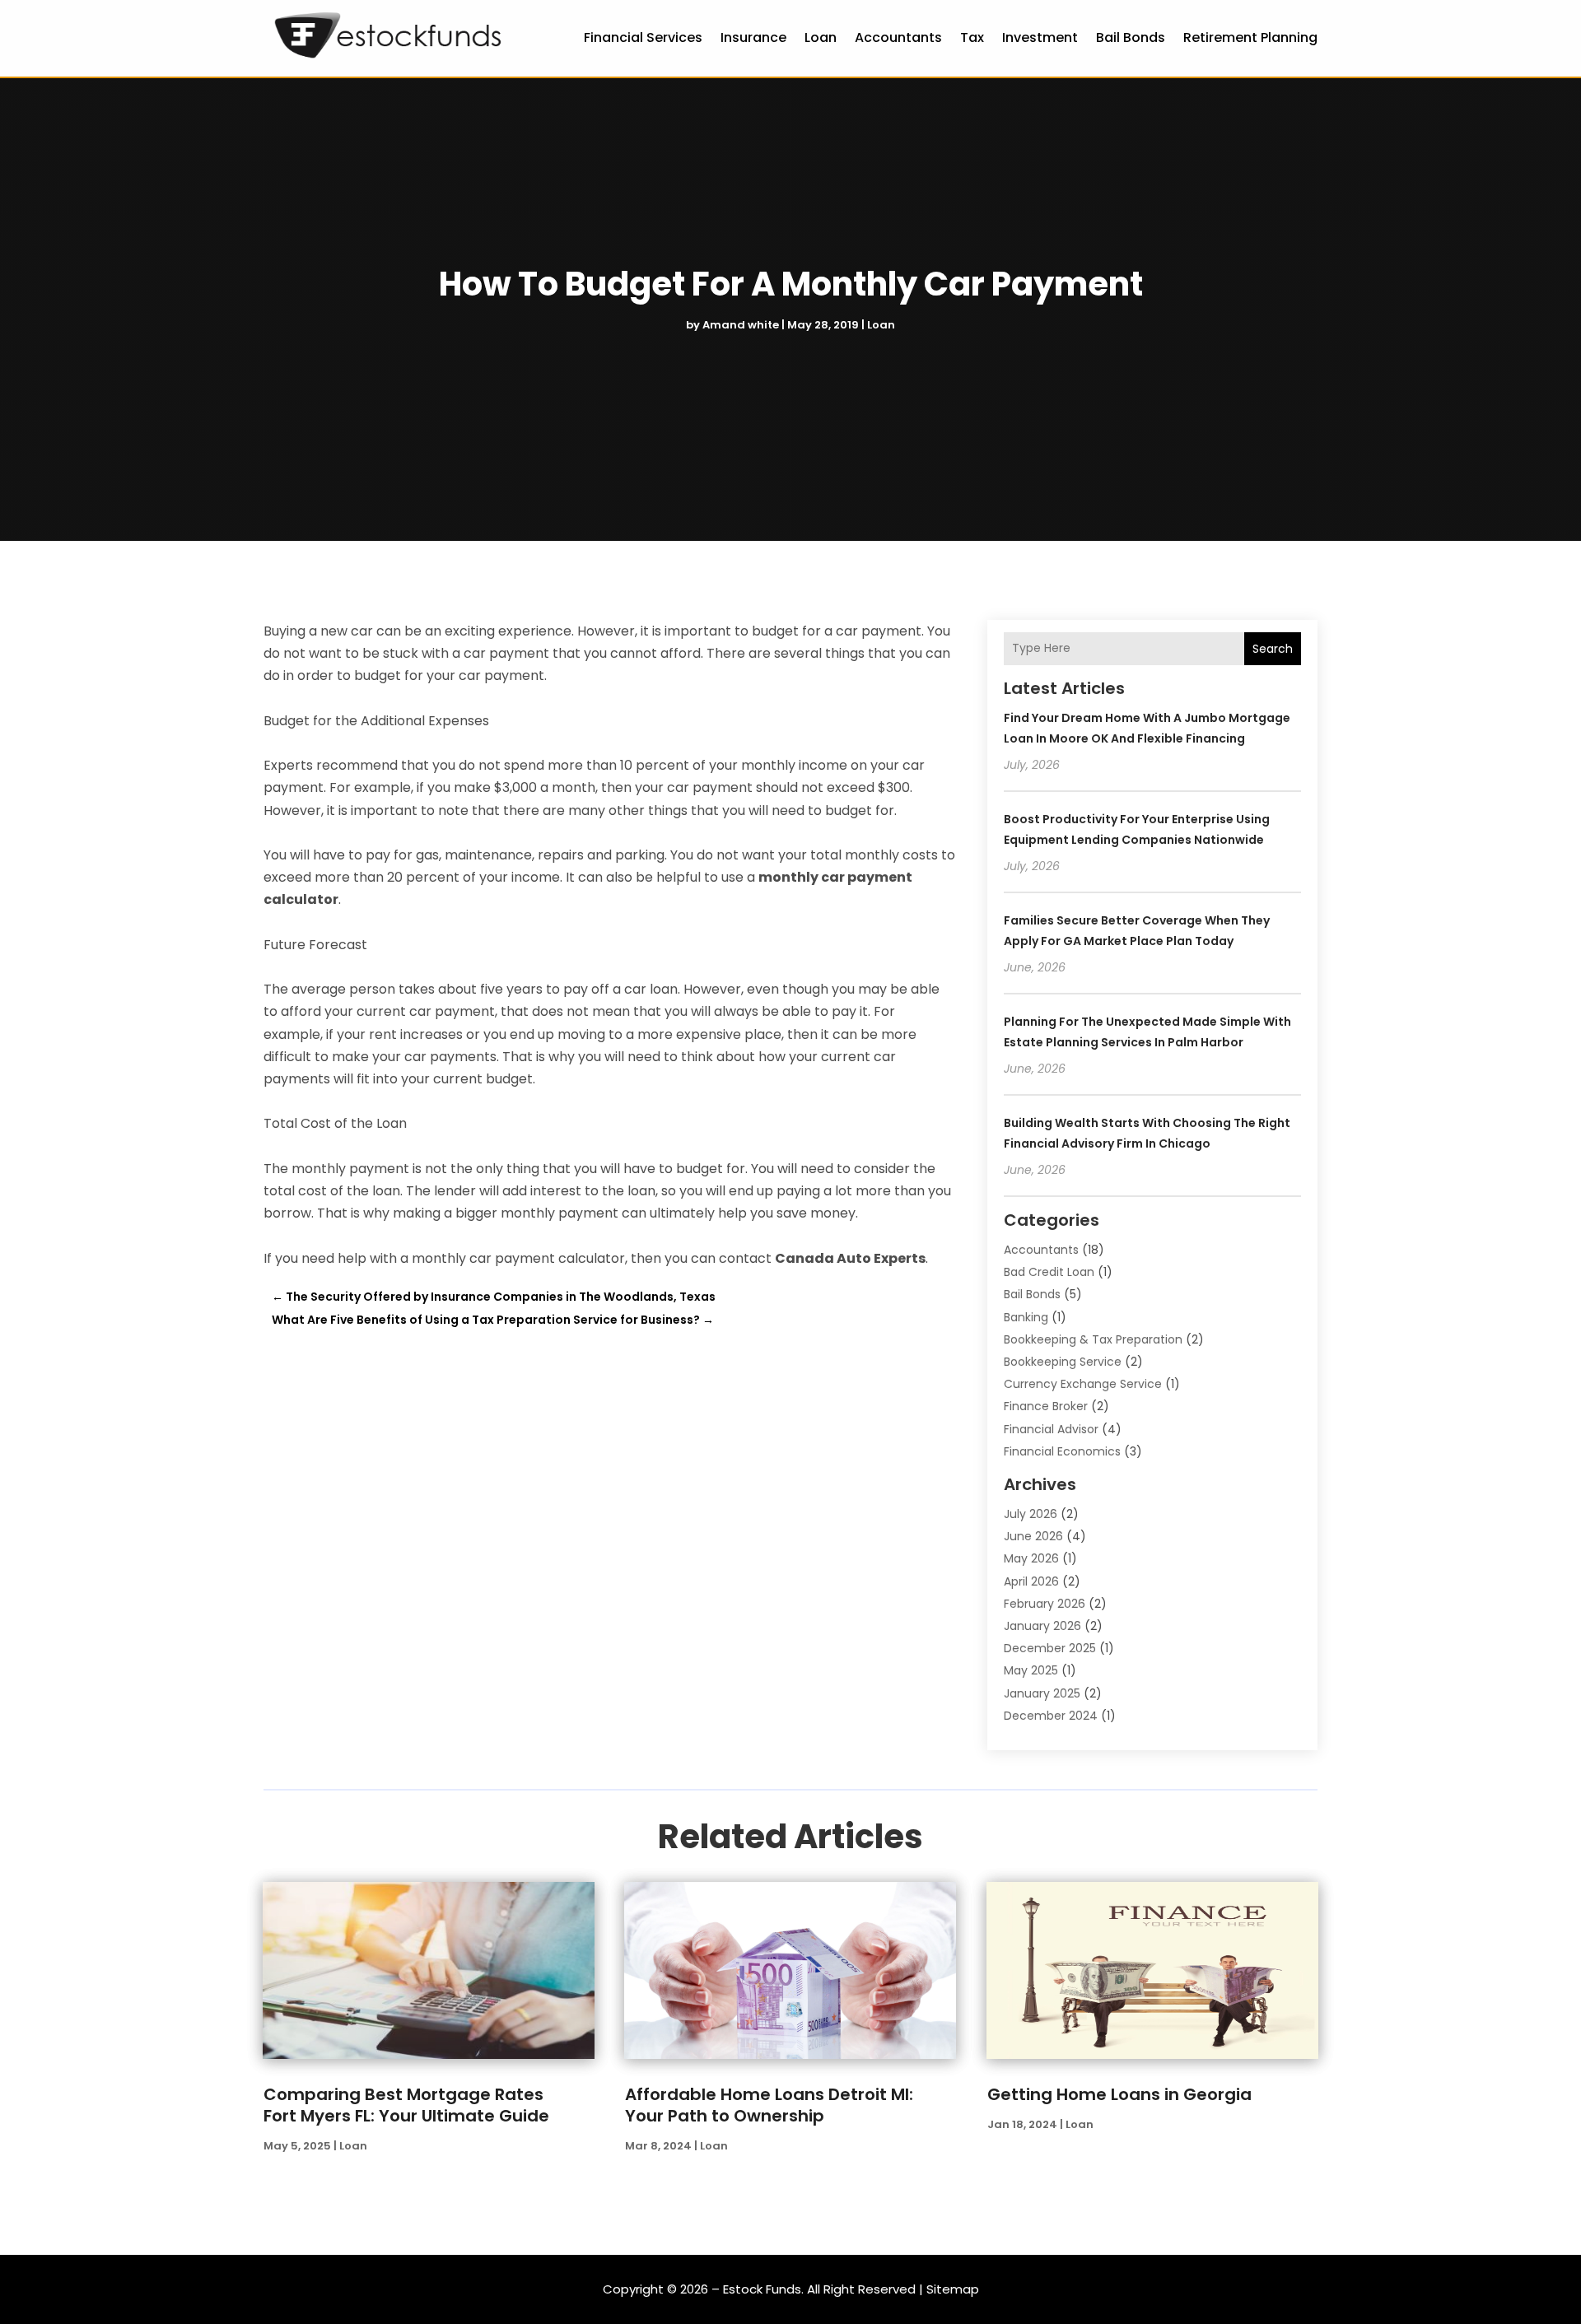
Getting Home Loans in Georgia (1119, 2094)
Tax (972, 37)
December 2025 (1050, 1648)
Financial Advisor (1051, 1429)
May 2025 (1031, 1670)
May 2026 (1031, 1558)
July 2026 (1031, 1514)
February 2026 (1045, 1604)
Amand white (741, 325)
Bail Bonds (1131, 37)
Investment (1040, 37)
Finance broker (1046, 1406)
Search (1273, 649)
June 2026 (1033, 1536)
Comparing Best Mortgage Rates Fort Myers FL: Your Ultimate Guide (406, 2105)
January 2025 (1042, 1693)
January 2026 (1042, 1626)
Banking (1026, 1317)
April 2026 (1031, 1581)
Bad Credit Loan (1049, 1272)
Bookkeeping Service (1063, 1362)
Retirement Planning (1250, 37)
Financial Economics (1062, 1451)
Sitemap (953, 2289)
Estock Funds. (763, 2289)
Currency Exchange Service (1083, 1384)
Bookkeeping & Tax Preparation (1093, 1339)
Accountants (898, 37)
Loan (821, 37)
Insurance (753, 37)
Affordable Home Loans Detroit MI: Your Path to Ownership (769, 2105)
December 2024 (1051, 1716)
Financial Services (643, 37)
